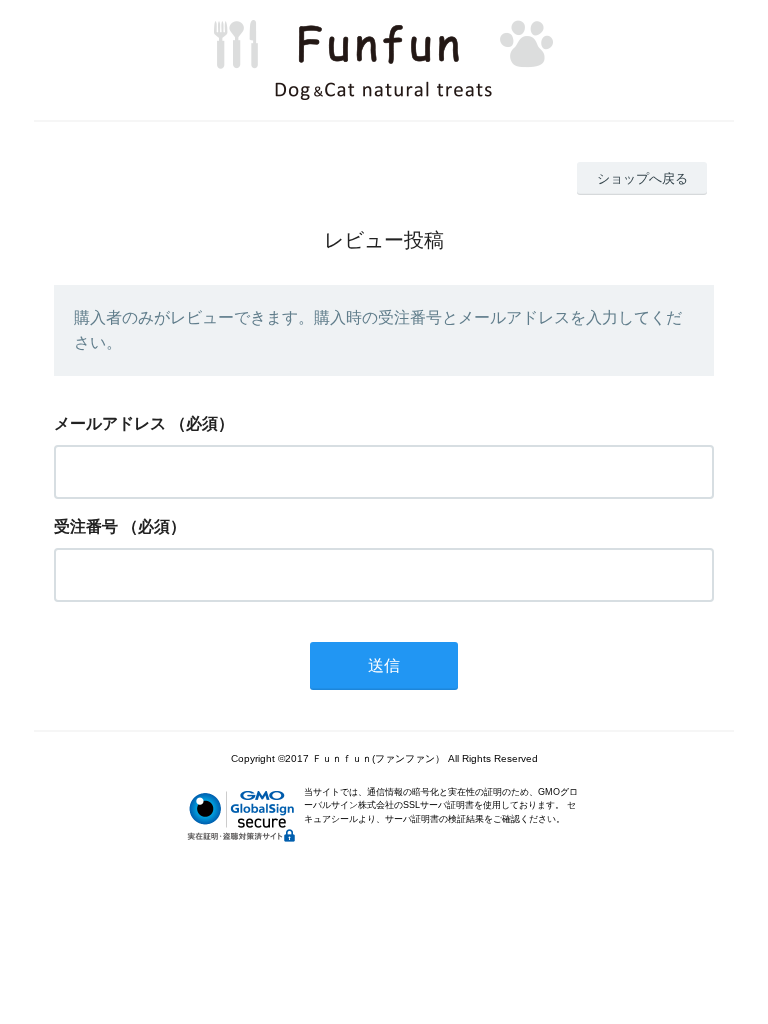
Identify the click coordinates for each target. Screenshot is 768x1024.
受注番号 (86, 526)
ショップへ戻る (642, 178)
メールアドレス (110, 423)
